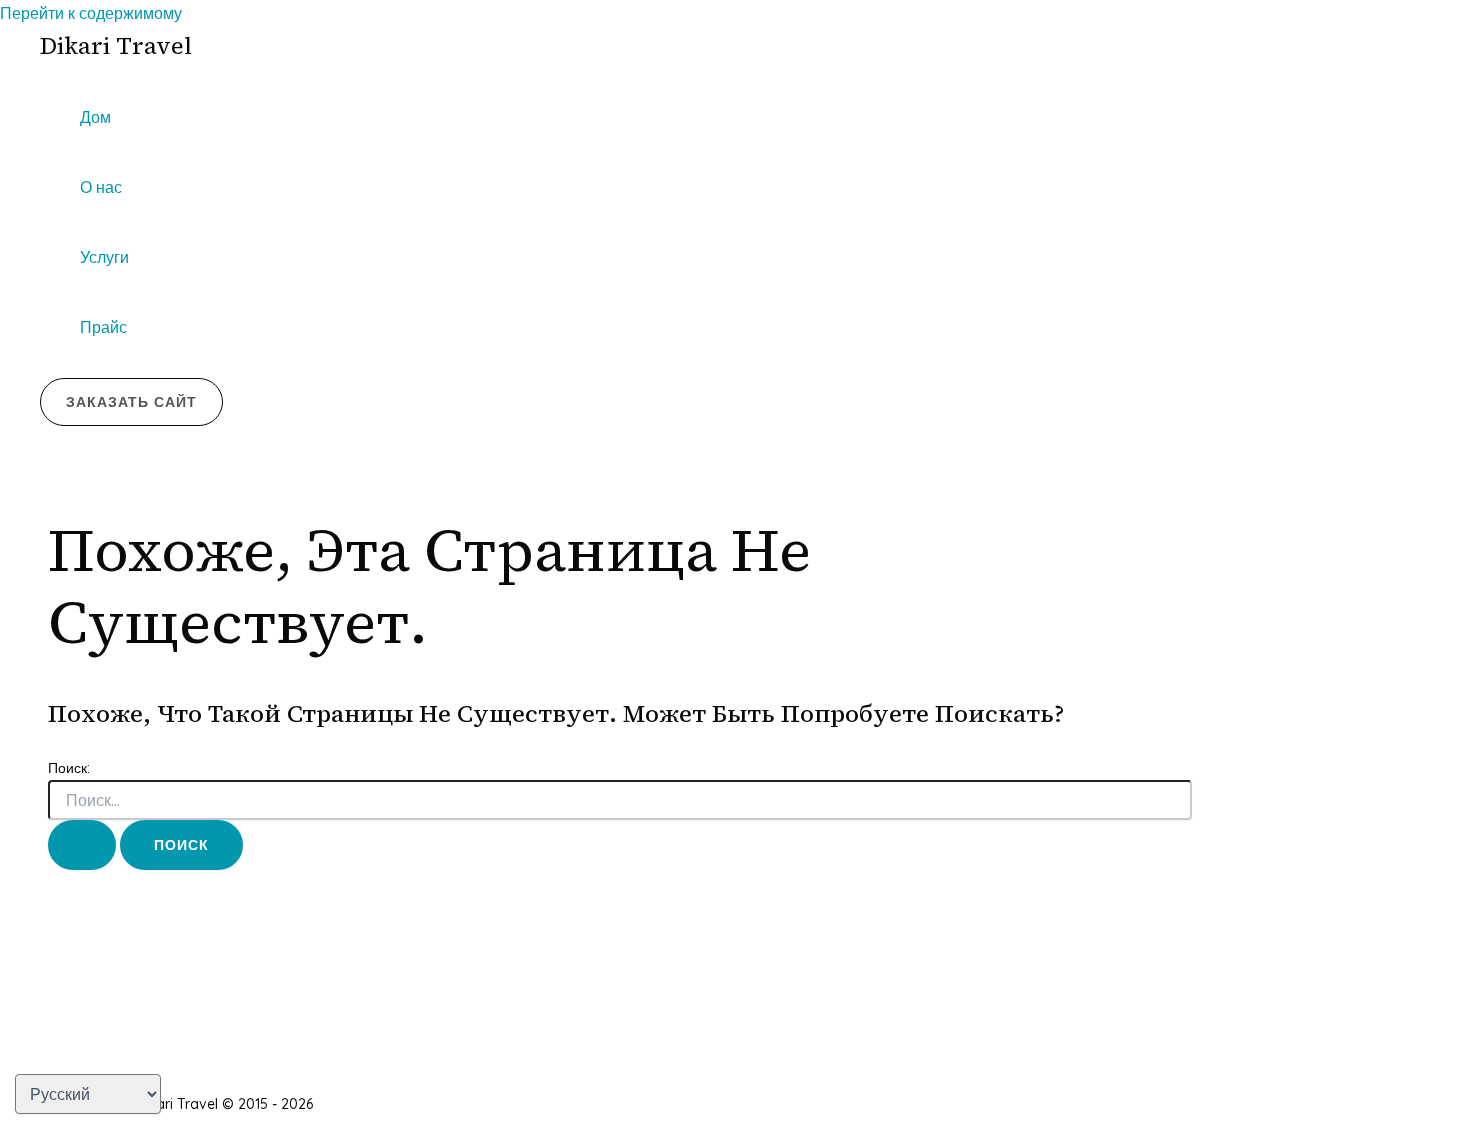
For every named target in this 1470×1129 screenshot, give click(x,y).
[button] (131, 402)
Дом (95, 117)
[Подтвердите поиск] (82, 845)
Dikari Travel (116, 45)
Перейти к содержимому (91, 13)
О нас (101, 187)
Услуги (104, 257)
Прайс (103, 327)
